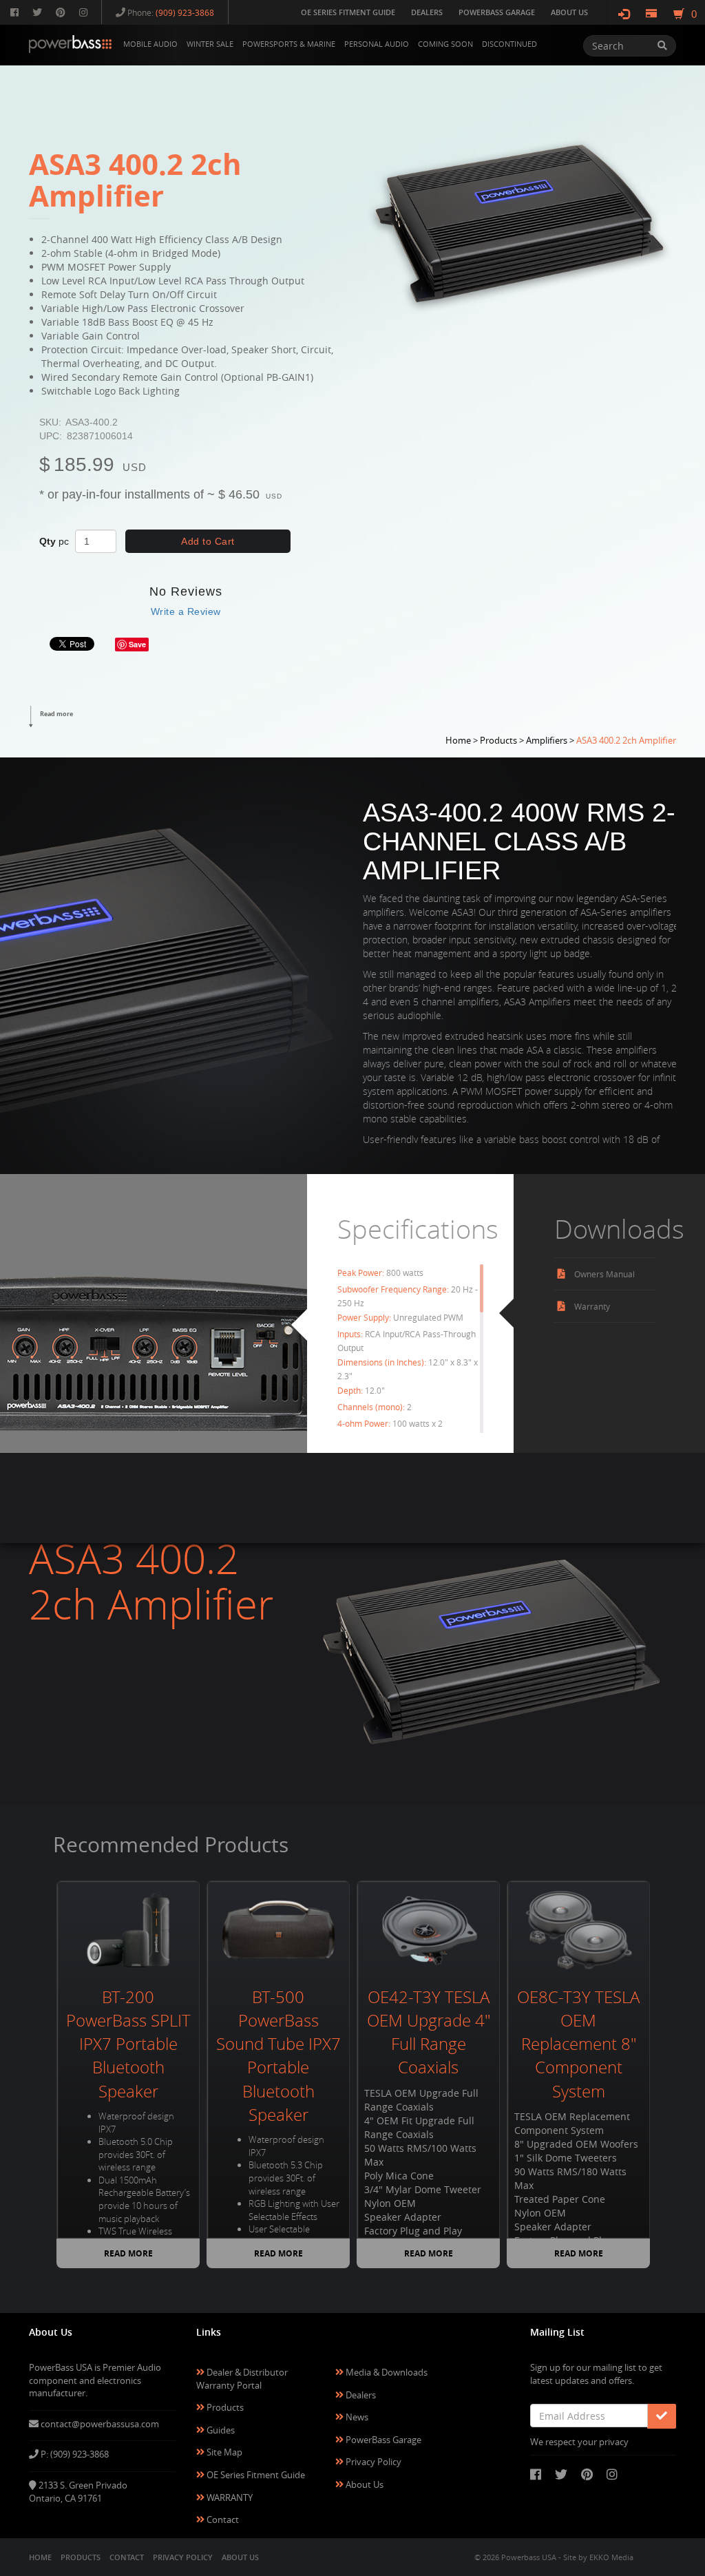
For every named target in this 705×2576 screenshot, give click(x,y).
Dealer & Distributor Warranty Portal (242, 2379)
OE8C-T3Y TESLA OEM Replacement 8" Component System (578, 2044)
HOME (40, 2557)
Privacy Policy (372, 2462)
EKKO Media (611, 2557)
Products (224, 2407)
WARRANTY (229, 2498)
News (356, 2417)
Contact (222, 2520)
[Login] (624, 14)
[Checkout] (651, 14)
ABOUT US (240, 2557)
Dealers (360, 2395)
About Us (364, 2484)
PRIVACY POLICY (183, 2557)
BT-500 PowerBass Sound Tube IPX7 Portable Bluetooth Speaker (278, 2056)
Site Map (223, 2452)
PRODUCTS (81, 2557)
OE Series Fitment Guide (255, 2475)
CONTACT (127, 2557)
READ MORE (128, 2253)
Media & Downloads (386, 2372)
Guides (220, 2430)
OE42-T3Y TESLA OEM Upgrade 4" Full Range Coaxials (429, 2032)
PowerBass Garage (382, 2440)
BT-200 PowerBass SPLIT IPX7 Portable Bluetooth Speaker (128, 2044)
